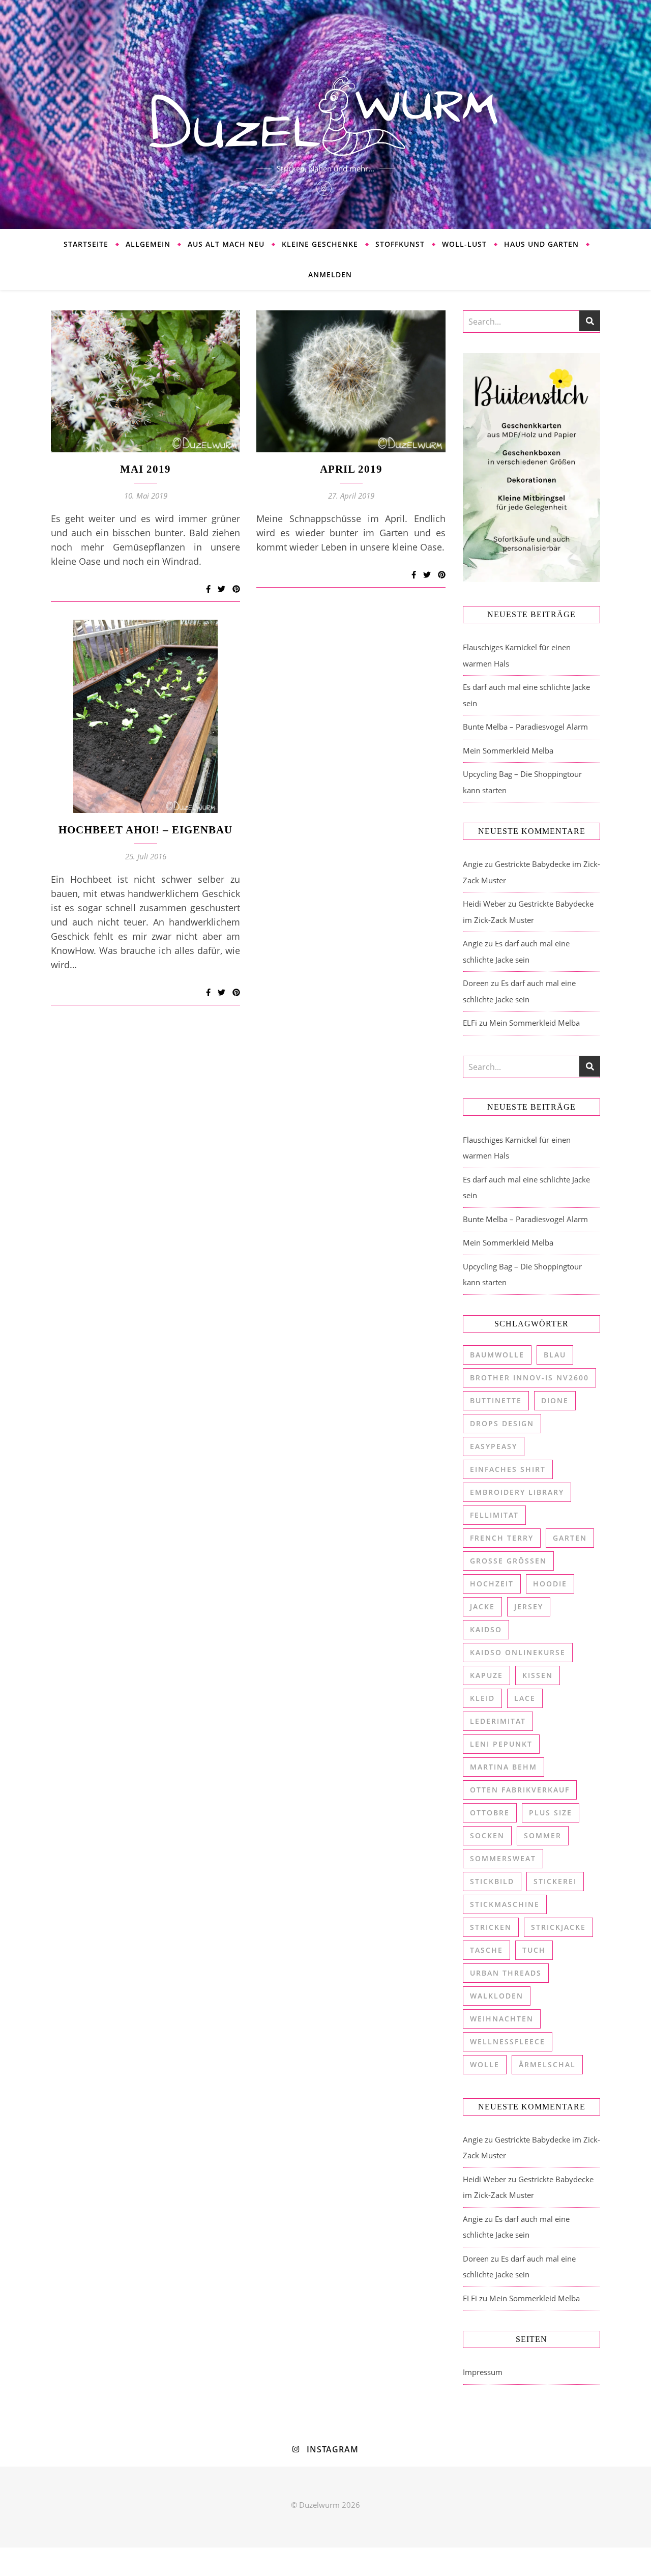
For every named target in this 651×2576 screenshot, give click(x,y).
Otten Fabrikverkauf (520, 1790)
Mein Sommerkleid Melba (508, 750)
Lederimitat (498, 1721)
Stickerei (555, 1881)
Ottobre (490, 1813)
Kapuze (486, 1675)
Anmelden (330, 274)
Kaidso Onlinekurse (518, 1652)
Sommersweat (503, 1858)
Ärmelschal (547, 2064)
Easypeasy (494, 1446)
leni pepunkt (501, 1744)
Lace (525, 1698)
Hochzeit (492, 1584)
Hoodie (550, 1584)
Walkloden (497, 1996)
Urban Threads (506, 1973)
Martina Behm (504, 1767)
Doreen (476, 983)
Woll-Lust (464, 244)
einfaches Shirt (508, 1469)
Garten (570, 1538)
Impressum (483, 2372)
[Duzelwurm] (325, 114)
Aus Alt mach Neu (226, 244)
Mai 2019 (145, 469)
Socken (487, 1835)
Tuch (534, 1950)
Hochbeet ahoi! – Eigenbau (145, 830)
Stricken (491, 1927)
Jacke (482, 1607)
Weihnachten (502, 2019)
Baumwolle (497, 1355)
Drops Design (502, 1423)
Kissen (538, 1675)
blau (555, 1355)
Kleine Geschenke (320, 244)
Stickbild (492, 1881)
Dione (555, 1400)
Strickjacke (558, 1927)
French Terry (502, 1538)
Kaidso (486, 1629)
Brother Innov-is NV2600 (529, 1378)
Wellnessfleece (508, 2042)
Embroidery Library (517, 1492)
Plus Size (551, 1813)
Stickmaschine (505, 1904)
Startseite (86, 244)
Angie (473, 864)
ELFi (470, 1023)
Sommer (543, 1835)
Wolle (485, 2064)
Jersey (529, 1607)
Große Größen (508, 1561)
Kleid (482, 1698)
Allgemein (148, 244)
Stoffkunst (400, 244)
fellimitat (494, 1515)
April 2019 (351, 469)
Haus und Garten (541, 244)
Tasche (486, 1950)
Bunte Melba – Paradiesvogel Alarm (525, 727)
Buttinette (496, 1400)
